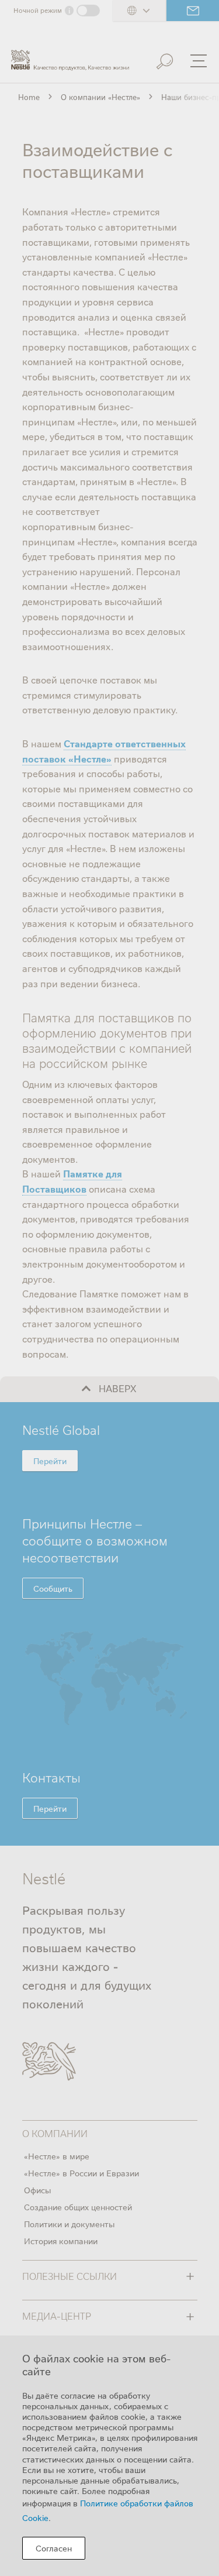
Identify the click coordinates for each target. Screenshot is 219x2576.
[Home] (70, 55)
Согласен (54, 2548)
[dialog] (109, 2456)
